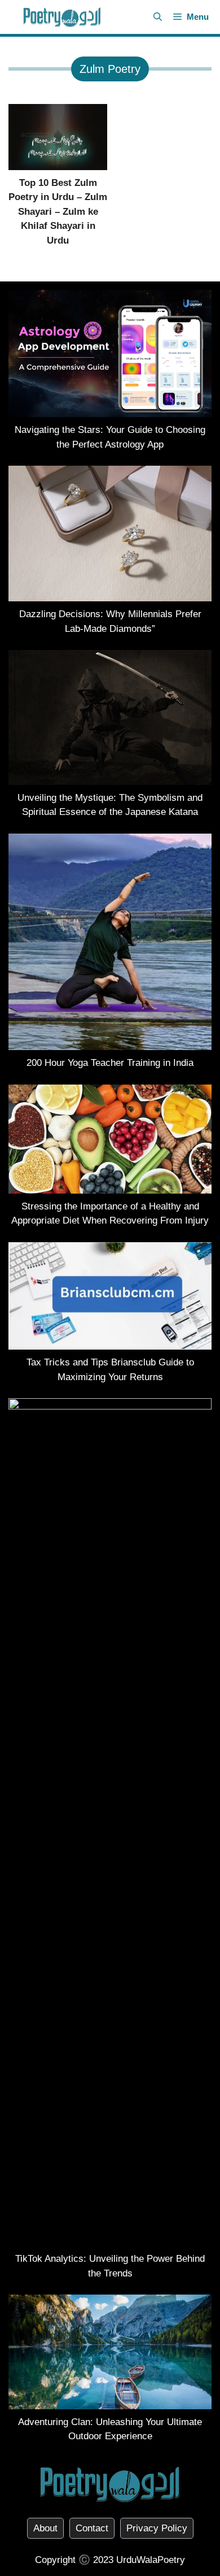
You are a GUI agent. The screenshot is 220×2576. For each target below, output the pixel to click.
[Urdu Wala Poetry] (62, 17)
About (45, 2528)
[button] (158, 17)
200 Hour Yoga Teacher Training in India (110, 1063)
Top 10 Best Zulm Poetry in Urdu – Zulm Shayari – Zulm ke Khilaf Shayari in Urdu (58, 212)
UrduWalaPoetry (151, 2560)
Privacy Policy (157, 2528)
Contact (92, 2528)
